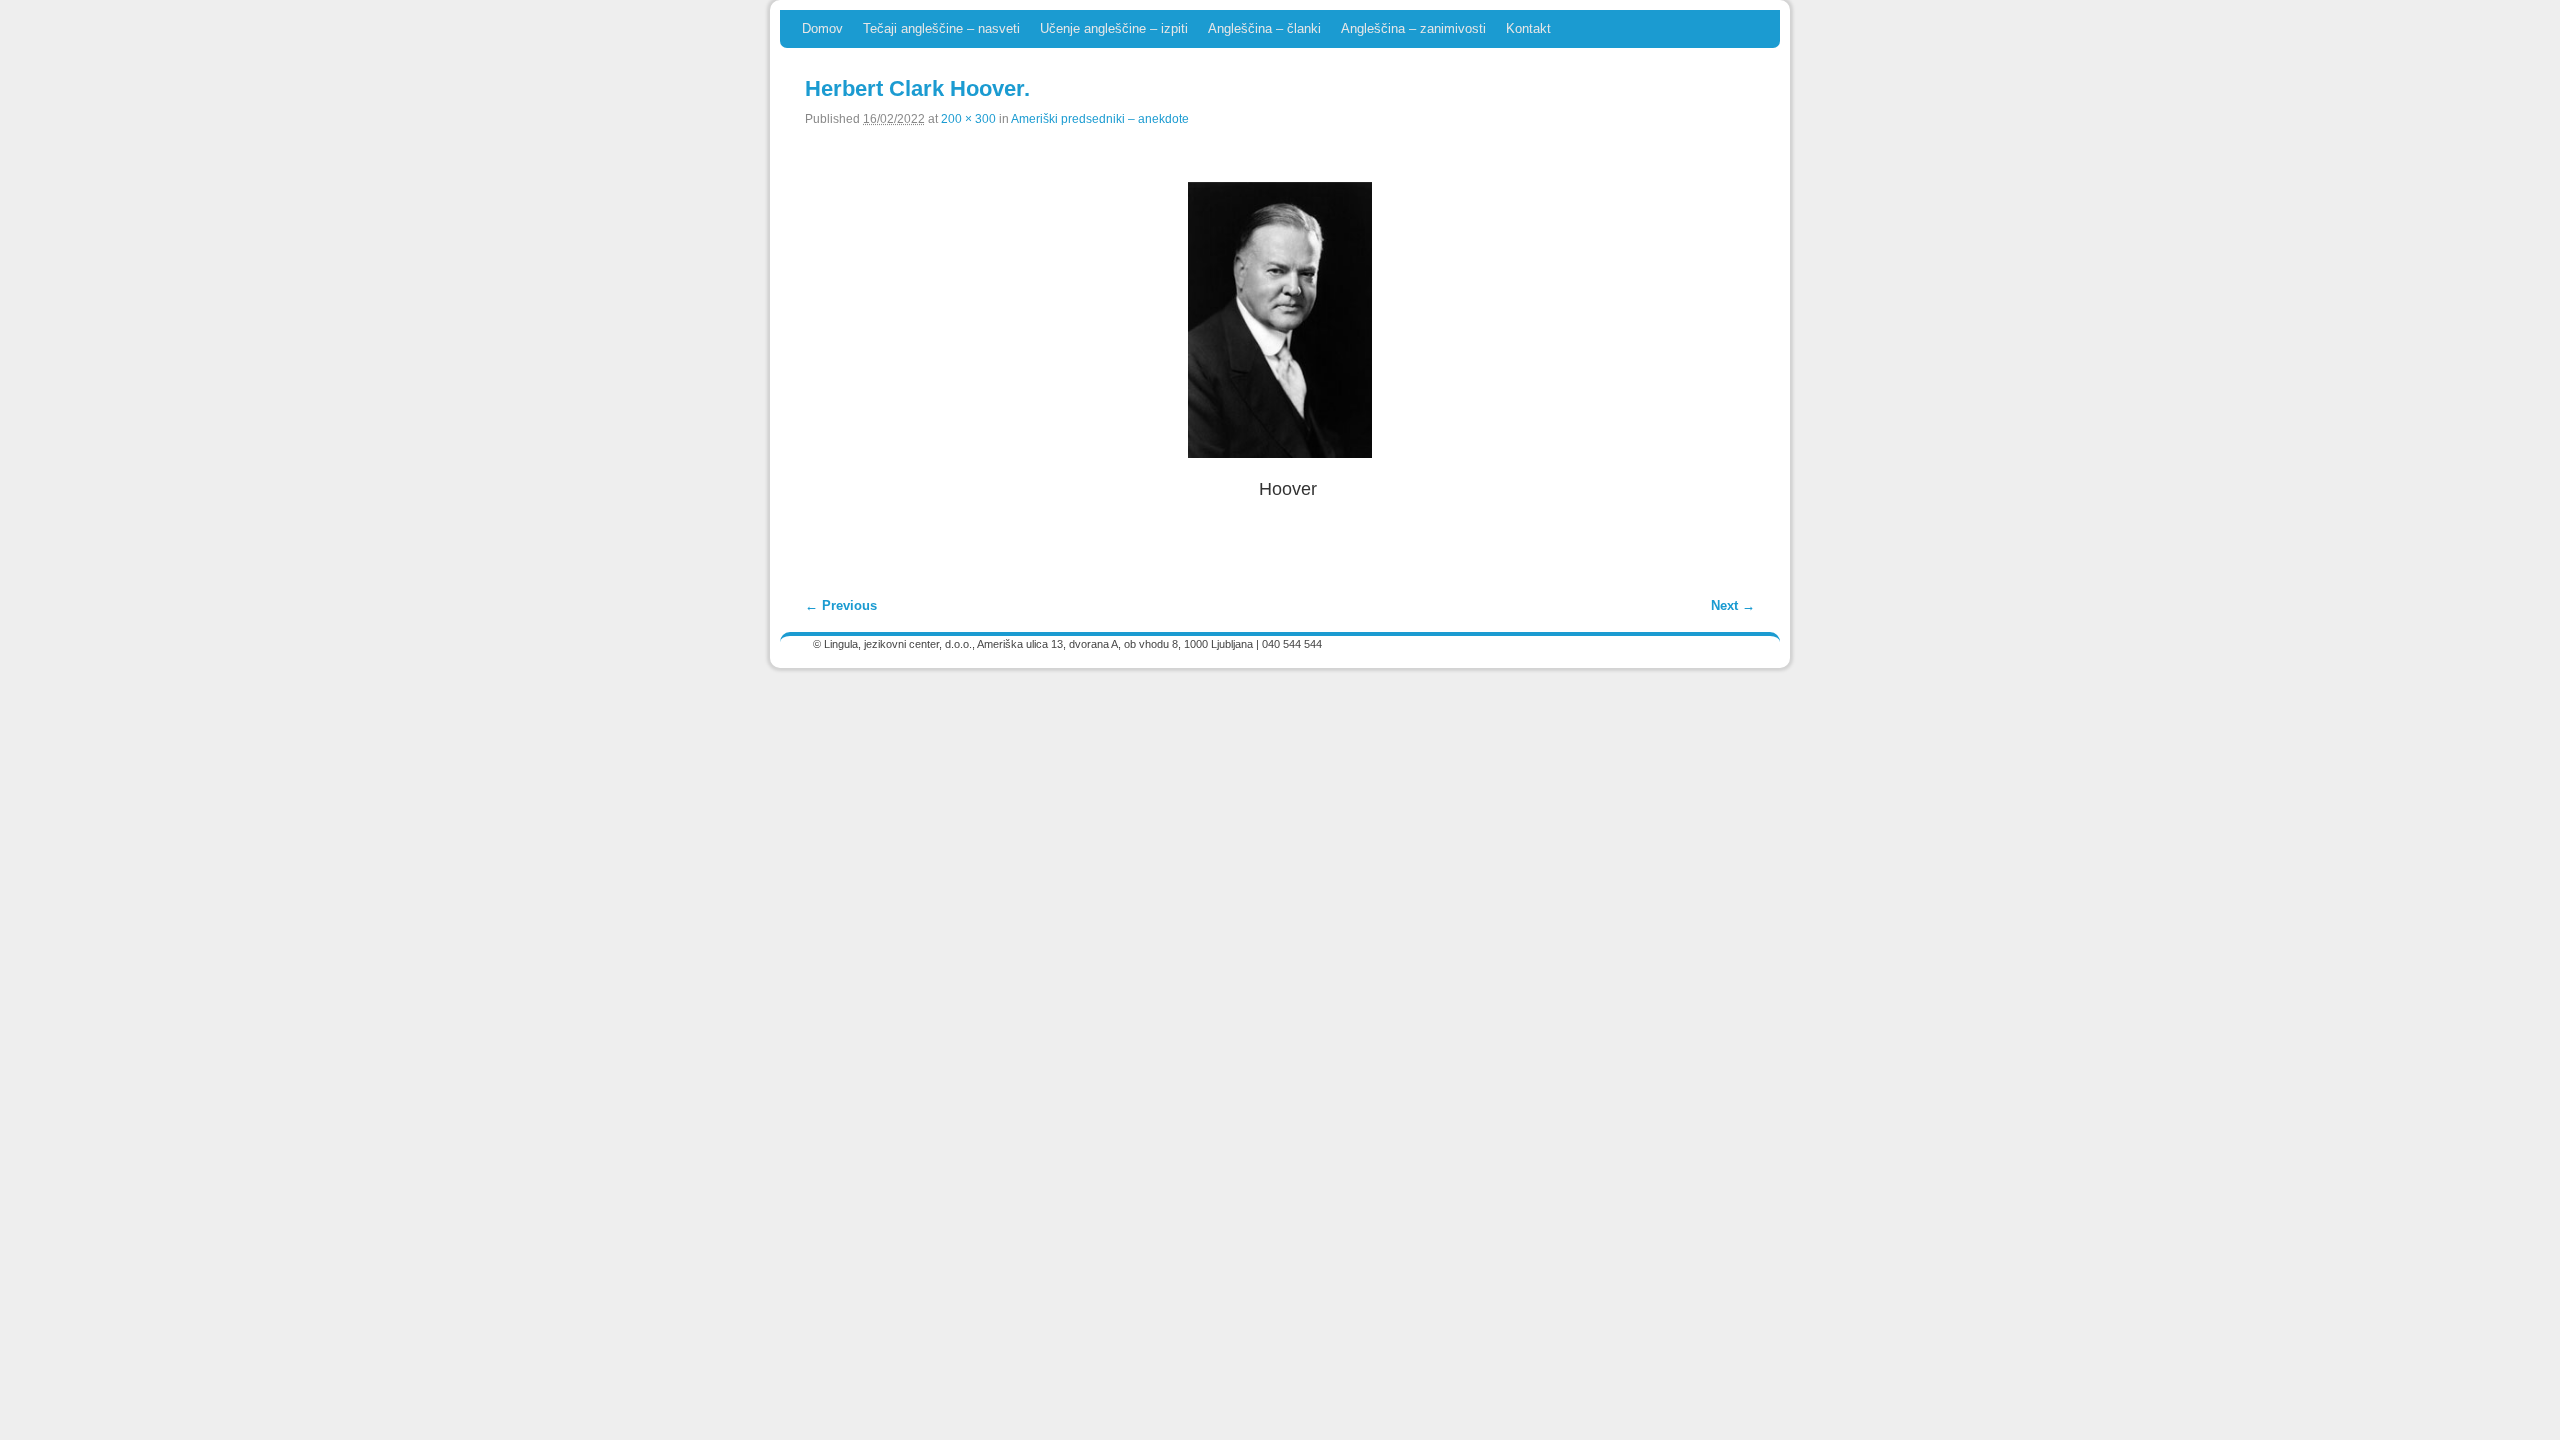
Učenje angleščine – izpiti (1114, 28)
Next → (1733, 605)
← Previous (841, 605)
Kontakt (1528, 28)
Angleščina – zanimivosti (1413, 28)
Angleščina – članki (1264, 28)
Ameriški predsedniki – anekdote (1100, 118)
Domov (822, 28)
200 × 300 (968, 118)
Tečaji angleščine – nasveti (941, 28)
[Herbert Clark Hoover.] (1280, 320)
